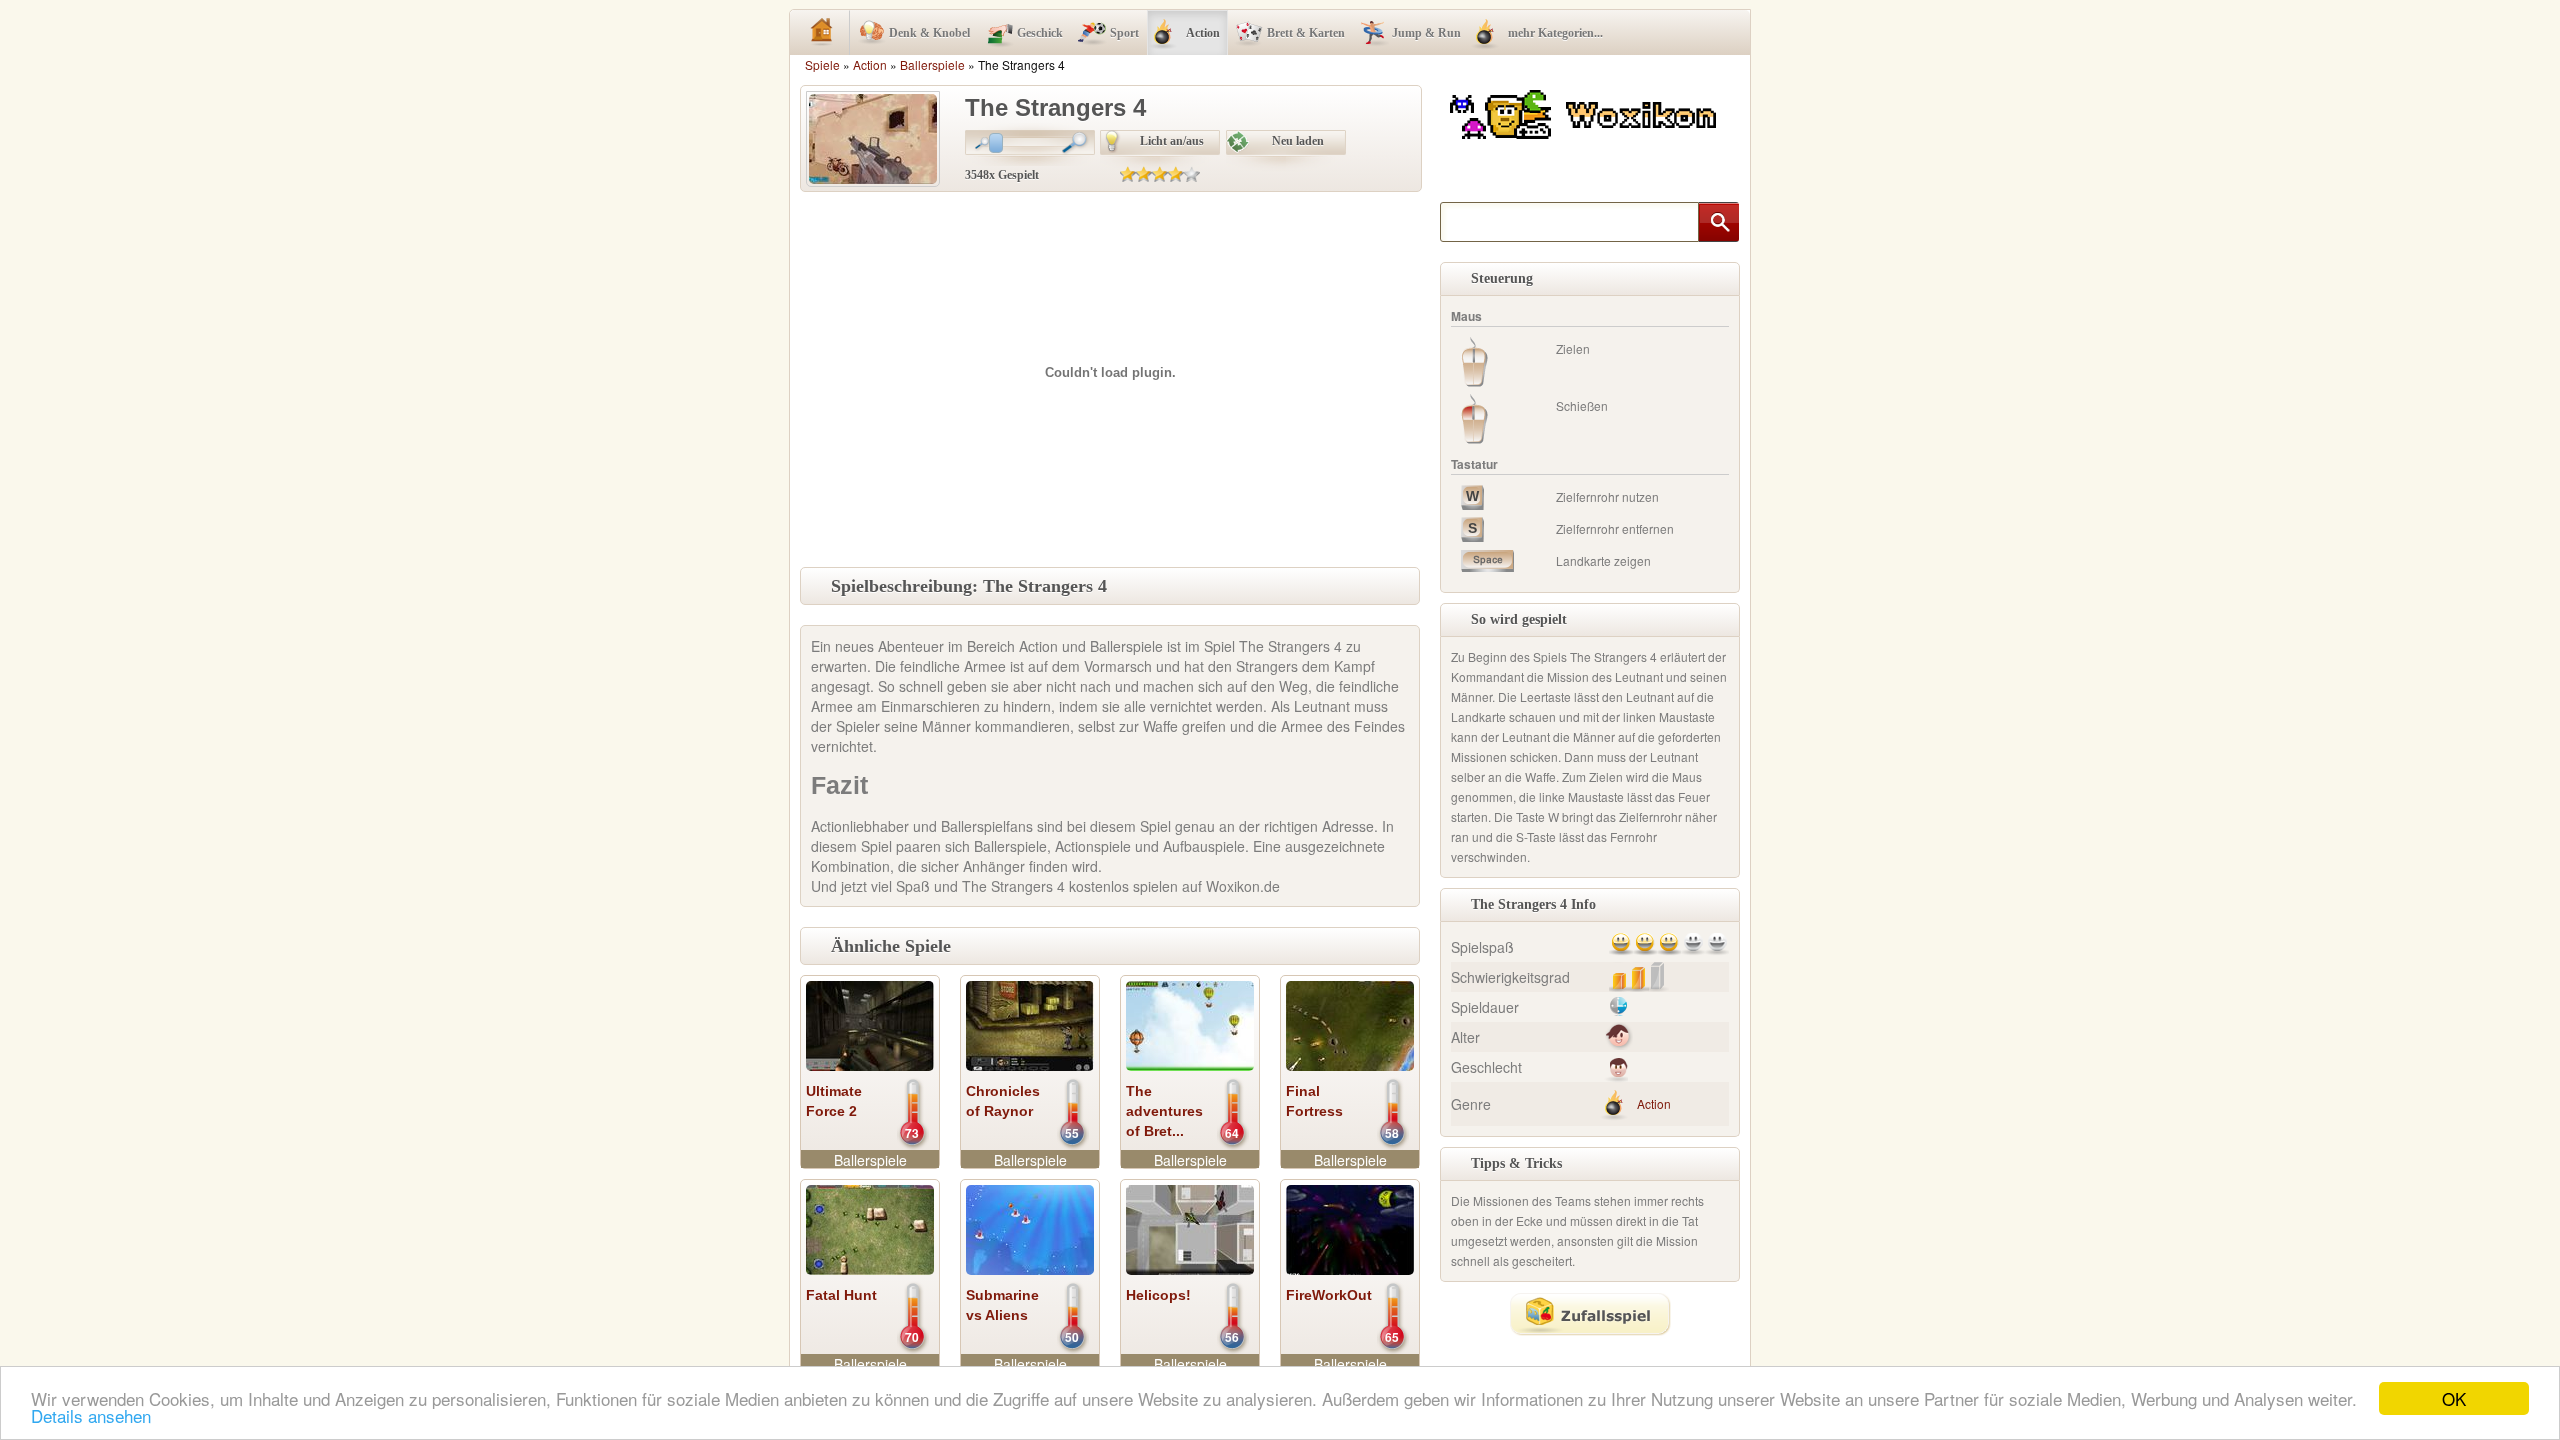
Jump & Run (1426, 33)
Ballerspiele (932, 64)
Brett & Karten (1306, 33)
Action (1203, 33)
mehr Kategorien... (1555, 33)
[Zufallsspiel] (1590, 1314)
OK (2454, 1398)
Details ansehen (91, 1415)
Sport (1124, 33)
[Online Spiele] (1586, 111)
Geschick (1040, 33)
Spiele (822, 64)
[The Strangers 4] (873, 137)
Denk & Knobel (929, 33)
